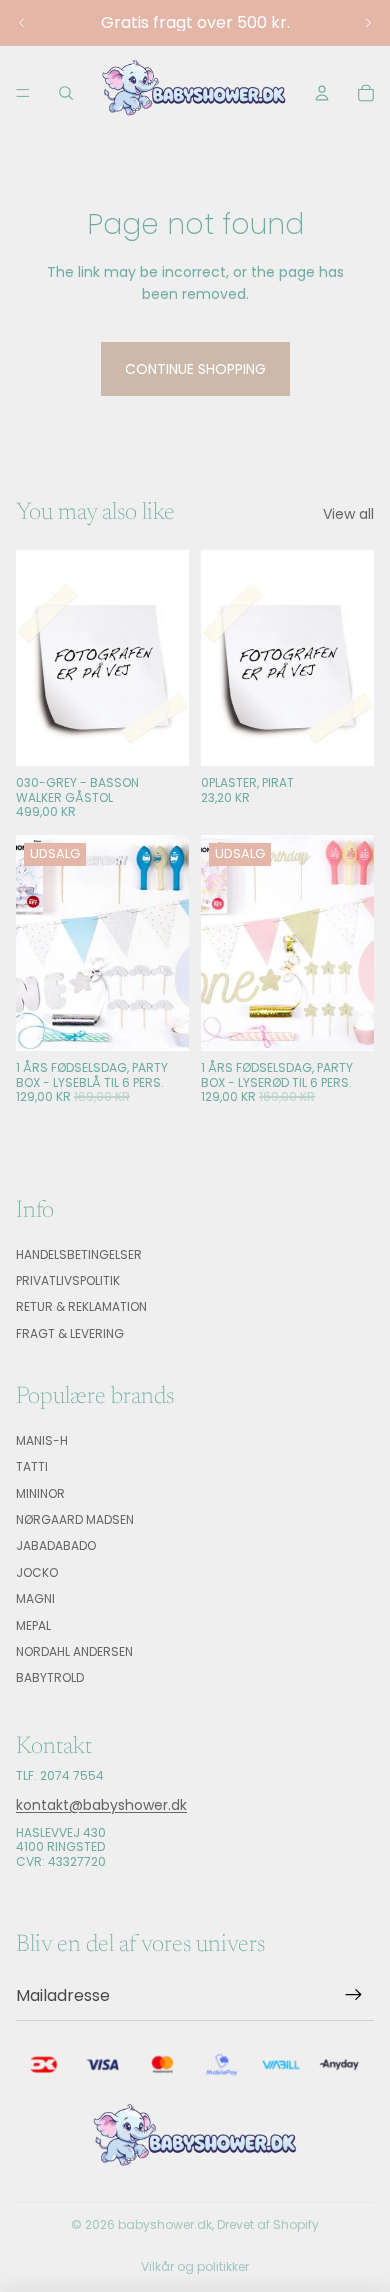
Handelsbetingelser (79, 1254)
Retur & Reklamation (81, 1307)
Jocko (37, 1572)
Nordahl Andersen (74, 1651)
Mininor (40, 1493)
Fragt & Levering (70, 1333)
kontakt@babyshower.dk (101, 1805)
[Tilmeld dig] (354, 1996)
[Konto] (322, 93)
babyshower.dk (165, 2224)
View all (348, 514)
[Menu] (23, 93)
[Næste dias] (368, 23)
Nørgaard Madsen (75, 1519)
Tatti (32, 1467)
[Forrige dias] (22, 23)
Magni (35, 1599)
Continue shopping (195, 369)
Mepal (33, 1625)
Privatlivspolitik (68, 1280)
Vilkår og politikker (195, 2266)
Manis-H (42, 1440)
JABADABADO (56, 1546)
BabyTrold (50, 1678)
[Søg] (66, 93)
